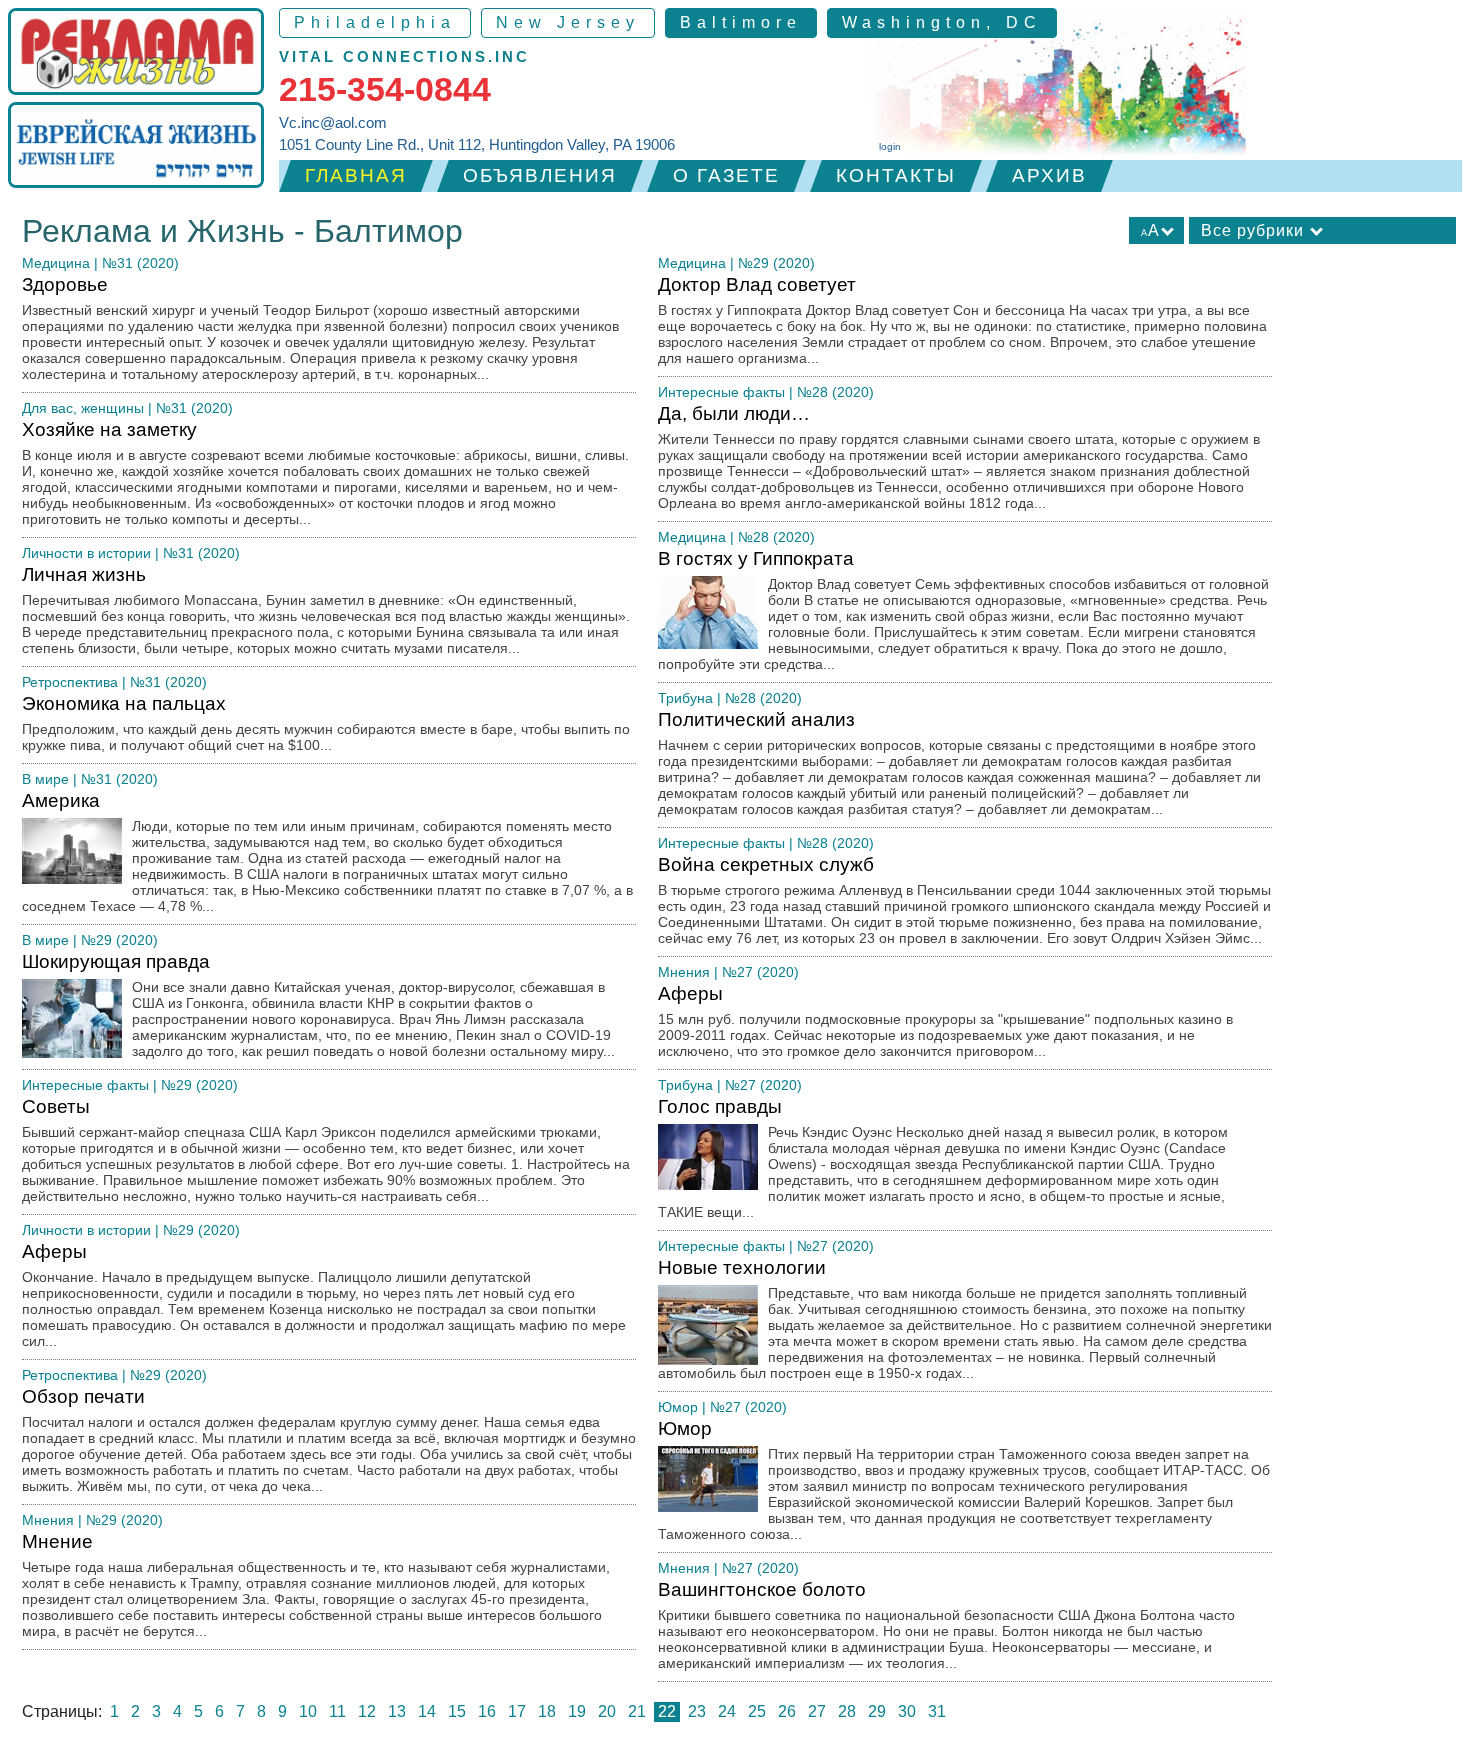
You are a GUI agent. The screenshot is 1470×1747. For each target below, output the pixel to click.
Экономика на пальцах (326, 723)
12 (367, 1711)
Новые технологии (965, 1319)
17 (517, 1711)
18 (547, 1711)
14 (427, 1711)
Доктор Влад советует (962, 320)
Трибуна (685, 698)
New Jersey (568, 22)
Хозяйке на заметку (325, 473)
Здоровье (320, 328)
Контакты (896, 175)
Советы (326, 1150)
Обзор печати (329, 1440)
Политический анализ (959, 763)
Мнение (316, 1585)
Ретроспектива (70, 682)
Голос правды (943, 1158)
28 (847, 1711)
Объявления (540, 175)
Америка (327, 852)
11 (337, 1711)
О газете (726, 175)
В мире (45, 779)
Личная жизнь (326, 610)
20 (607, 1711)
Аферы (324, 1295)
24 (727, 1711)
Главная (356, 175)
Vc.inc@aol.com (333, 122)
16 (487, 1711)
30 (907, 1711)
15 (457, 1711)
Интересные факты (85, 1085)
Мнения (48, 1520)
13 (397, 1711)
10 (308, 1711)
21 (637, 1711)
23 (697, 1711)
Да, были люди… (959, 457)
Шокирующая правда (318, 1005)
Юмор (678, 1407)
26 (787, 1711)
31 (937, 1711)
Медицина (56, 263)
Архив (1049, 175)
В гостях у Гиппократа (963, 610)
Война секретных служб (964, 900)
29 (877, 1711)
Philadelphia (375, 22)
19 (577, 1711)
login (890, 146)
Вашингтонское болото (946, 1625)
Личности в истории (86, 553)
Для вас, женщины (83, 408)
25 (757, 1711)
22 (667, 1711)
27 (817, 1711)
